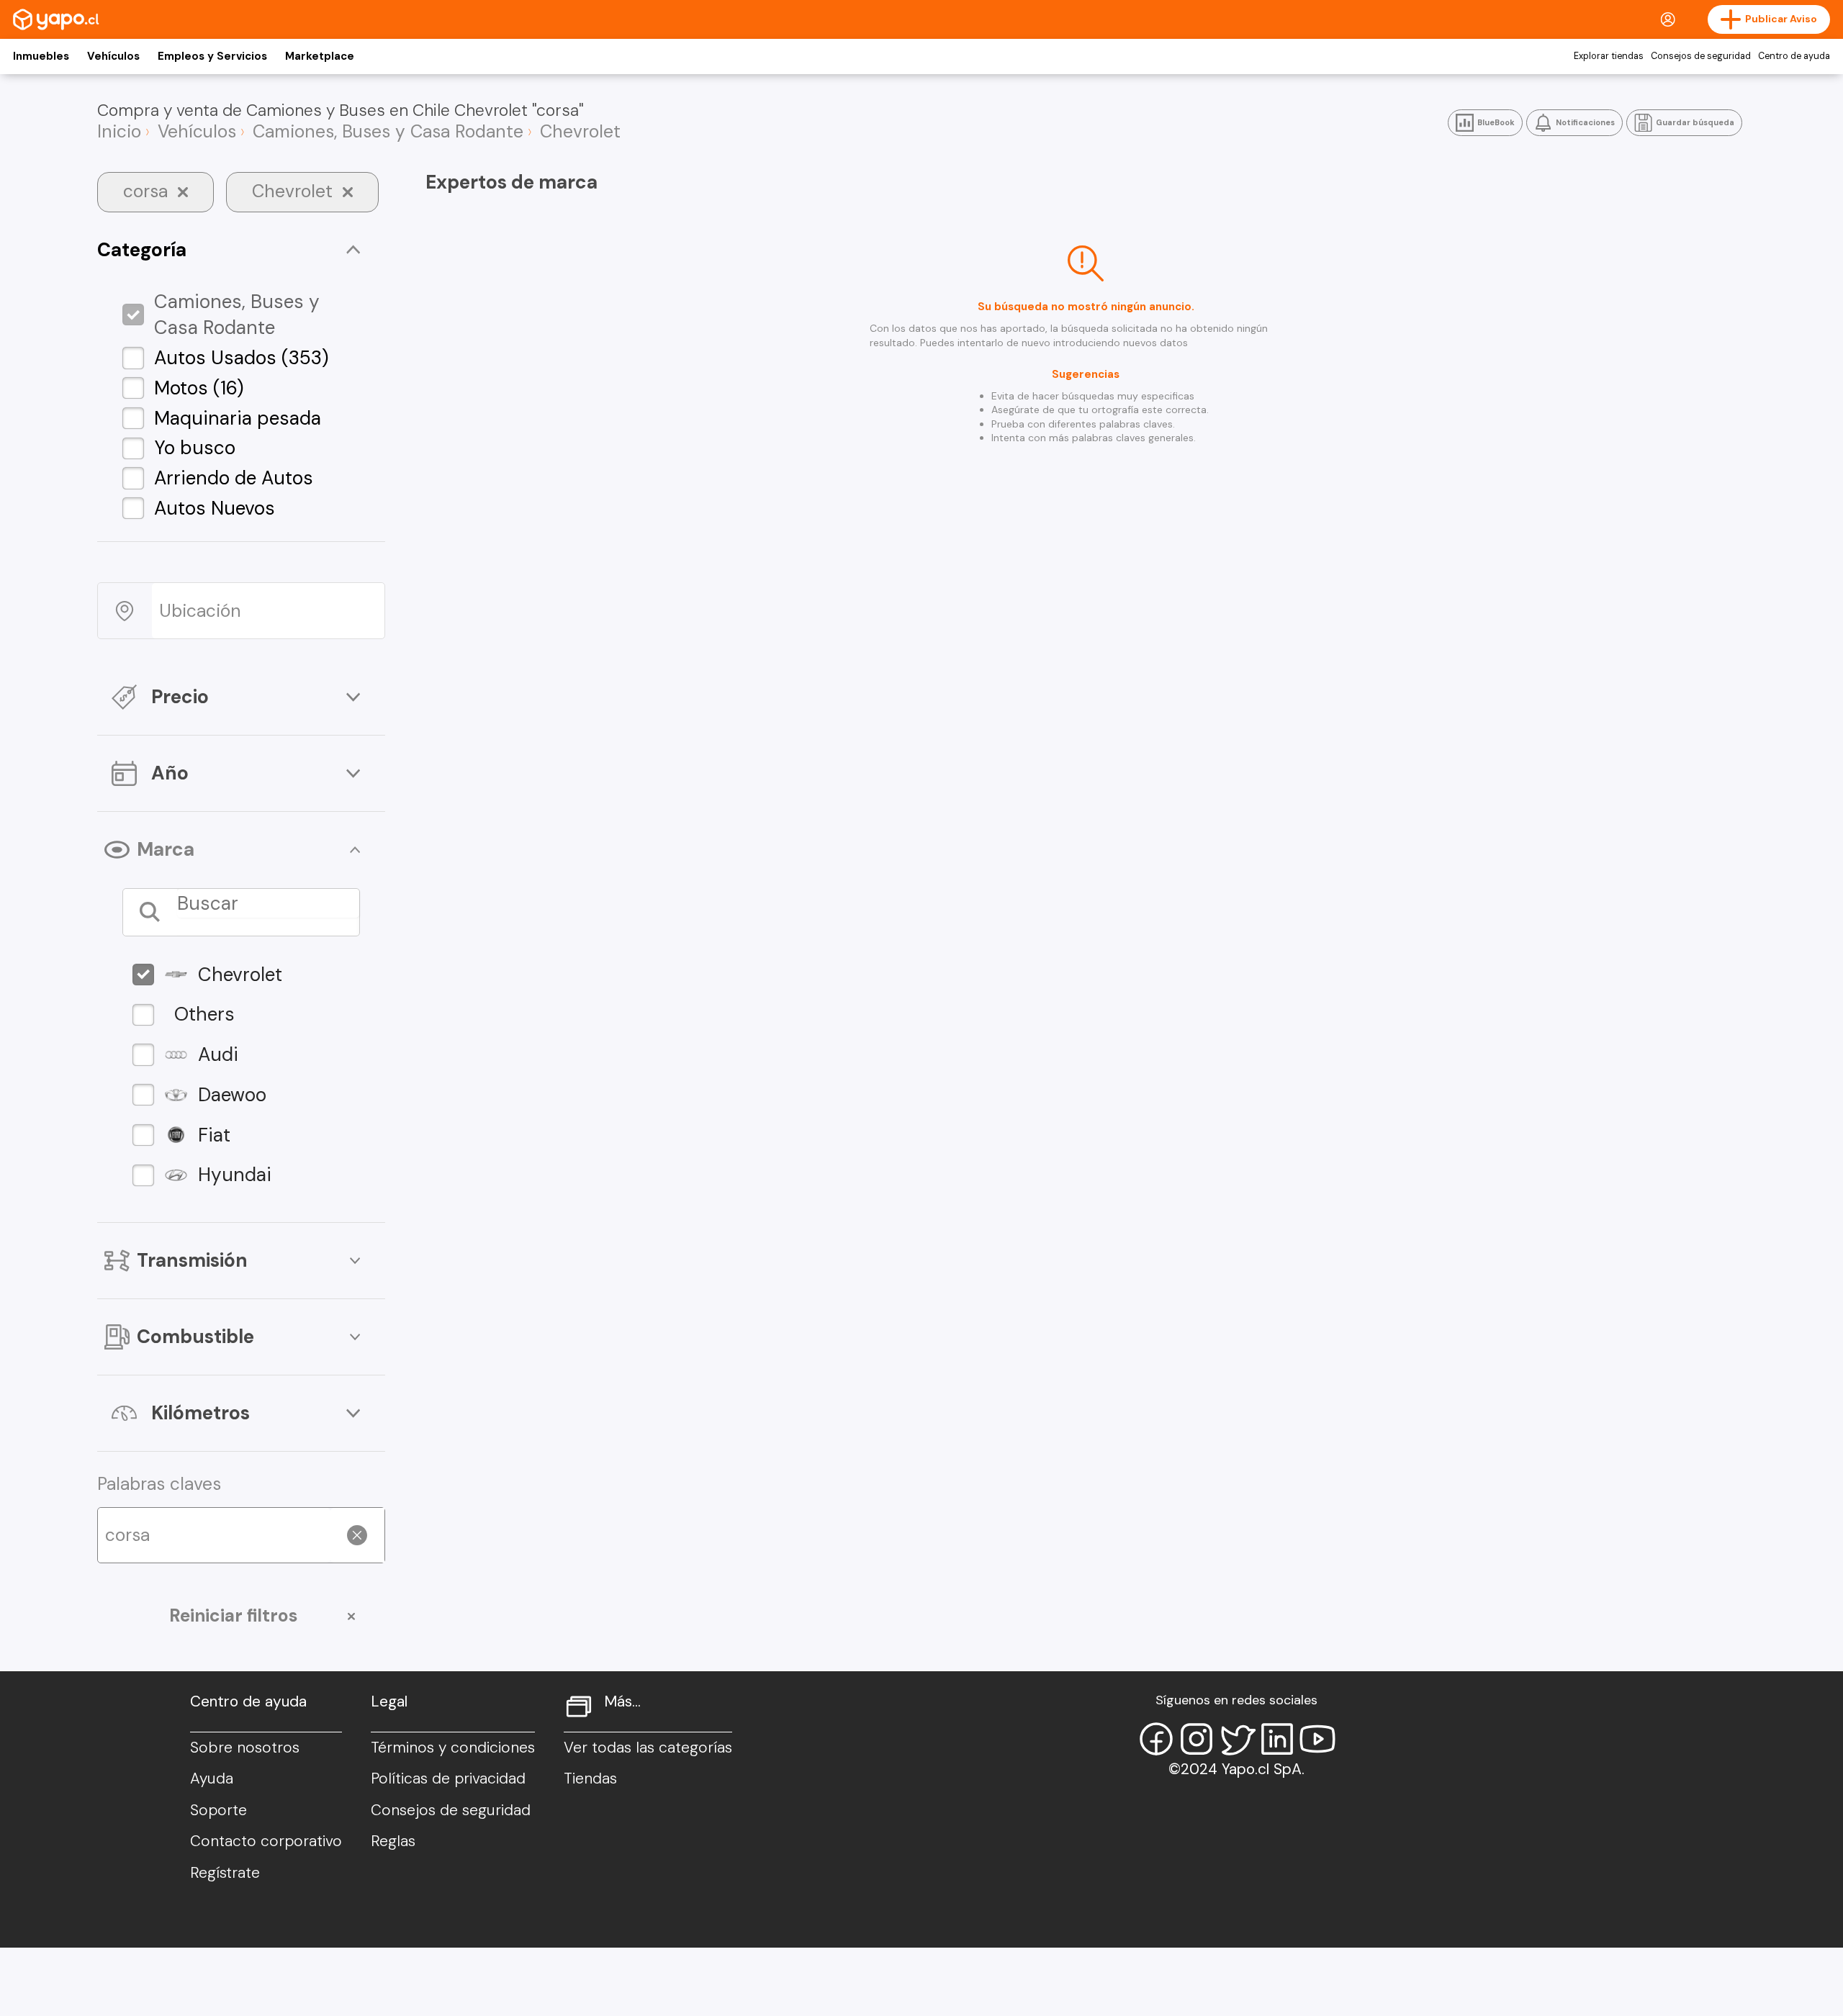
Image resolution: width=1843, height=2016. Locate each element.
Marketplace (320, 56)
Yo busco (195, 448)
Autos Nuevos (215, 508)
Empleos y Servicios (212, 56)
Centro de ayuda (1794, 56)
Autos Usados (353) (242, 358)
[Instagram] (1197, 1739)
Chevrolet (240, 975)
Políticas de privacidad (448, 1778)
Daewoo (232, 1095)
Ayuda (212, 1778)
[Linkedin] (1277, 1739)
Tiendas (590, 1778)
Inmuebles (41, 56)
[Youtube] (1317, 1739)
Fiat (214, 1135)
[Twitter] (1237, 1739)
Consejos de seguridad (1701, 56)
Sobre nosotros (245, 1748)
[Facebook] (1156, 1739)
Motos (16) (199, 388)
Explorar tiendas (1609, 56)
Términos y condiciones (453, 1748)
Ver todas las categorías (648, 1748)
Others (204, 1014)
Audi (218, 1054)
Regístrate (225, 1873)
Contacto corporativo (266, 1841)
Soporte (218, 1810)
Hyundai (235, 1175)
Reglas (393, 1841)
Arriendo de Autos (234, 478)
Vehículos (113, 56)
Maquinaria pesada (238, 418)
